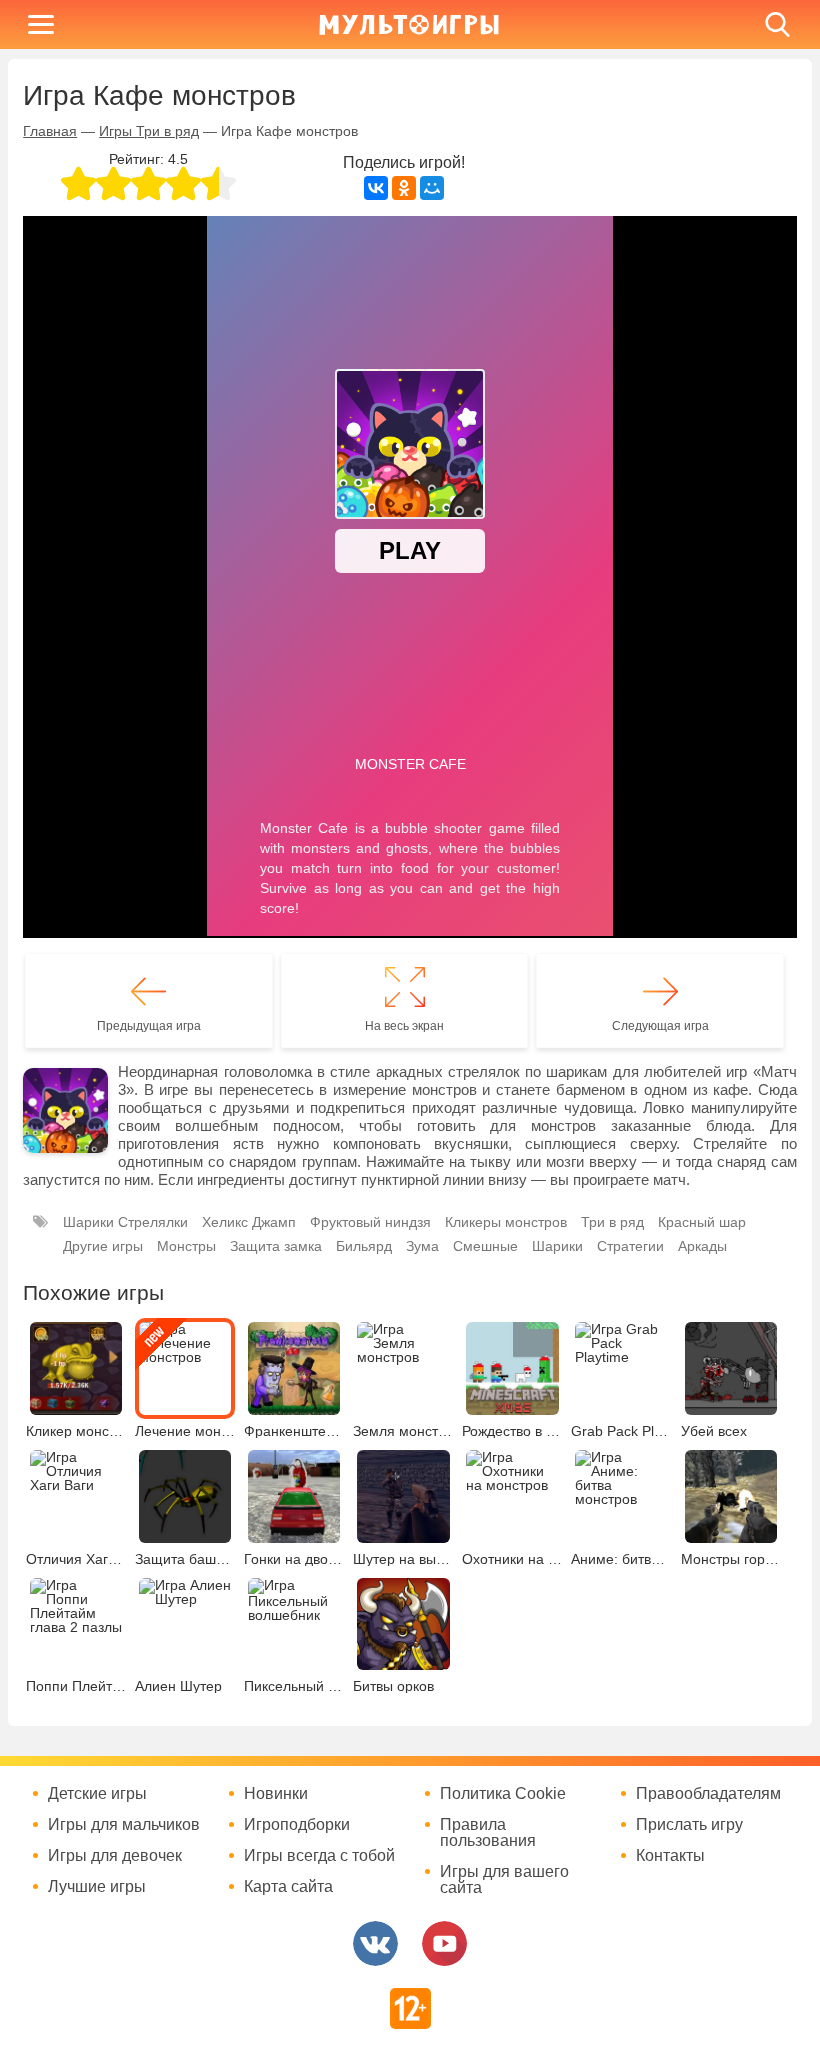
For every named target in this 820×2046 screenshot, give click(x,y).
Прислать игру (689, 1825)
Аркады (702, 1246)
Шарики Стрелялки (125, 1222)
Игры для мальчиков (124, 1825)
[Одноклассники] (404, 188)
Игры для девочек (115, 1856)
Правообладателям (708, 1794)
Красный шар (702, 1222)
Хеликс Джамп (249, 1222)
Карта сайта (288, 1887)
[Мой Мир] (432, 188)
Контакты (670, 1856)
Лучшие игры (97, 1887)
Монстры (186, 1246)
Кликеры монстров (506, 1222)
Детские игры (97, 1794)
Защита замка (276, 1246)
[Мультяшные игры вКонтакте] (375, 1943)
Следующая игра (660, 1026)
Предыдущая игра (149, 1026)
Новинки (276, 1794)
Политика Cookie (503, 1794)
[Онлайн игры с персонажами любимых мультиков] (409, 24)
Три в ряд (612, 1222)
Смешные (485, 1246)
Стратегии (630, 1246)
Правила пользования (488, 1833)
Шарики (557, 1246)
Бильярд (364, 1246)
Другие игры (103, 1246)
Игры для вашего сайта (504, 1880)
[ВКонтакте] (376, 188)
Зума (422, 1246)
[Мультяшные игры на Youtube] (444, 1943)
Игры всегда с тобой (319, 1856)
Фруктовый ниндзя (370, 1222)
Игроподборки (297, 1825)
